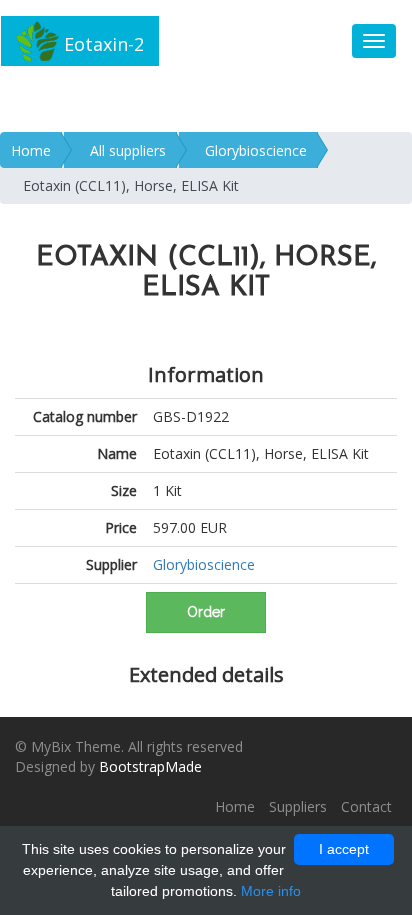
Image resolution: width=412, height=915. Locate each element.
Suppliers (298, 806)
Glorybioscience (256, 150)
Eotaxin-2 (101, 44)
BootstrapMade (150, 766)
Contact (366, 806)
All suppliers (128, 150)
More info (271, 891)
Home (31, 150)
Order (206, 612)
